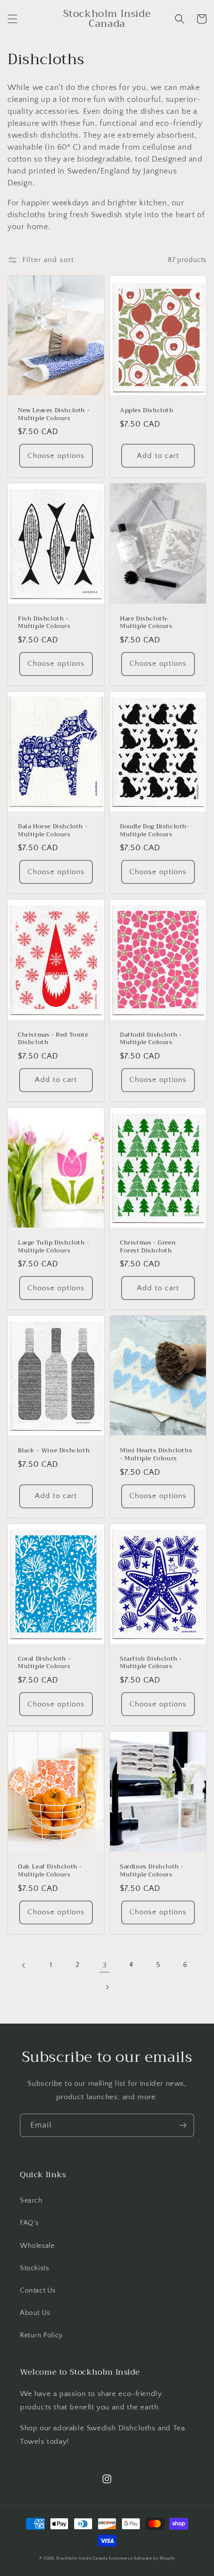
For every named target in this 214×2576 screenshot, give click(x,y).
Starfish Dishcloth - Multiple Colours (151, 1663)
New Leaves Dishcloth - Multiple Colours (54, 414)
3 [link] (105, 1965)
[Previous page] (24, 1965)
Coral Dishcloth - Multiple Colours (44, 1663)
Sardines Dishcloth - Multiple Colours (152, 1871)
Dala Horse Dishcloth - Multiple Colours (53, 831)
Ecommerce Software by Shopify (142, 2558)
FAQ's (29, 2223)
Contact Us (38, 2291)
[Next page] (107, 1987)
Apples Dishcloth (147, 411)
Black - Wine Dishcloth (54, 1451)
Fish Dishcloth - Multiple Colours (44, 623)
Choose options (56, 456)
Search (31, 2201)
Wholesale (37, 2246)
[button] (12, 19)
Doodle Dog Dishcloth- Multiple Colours (155, 831)
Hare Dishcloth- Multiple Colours (146, 623)
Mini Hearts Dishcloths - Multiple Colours (156, 1455)
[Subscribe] (183, 2125)
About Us (35, 2313)
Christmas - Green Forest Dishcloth (148, 1247)
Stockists (34, 2268)
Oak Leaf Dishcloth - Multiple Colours (50, 1871)
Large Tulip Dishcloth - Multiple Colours (54, 1247)
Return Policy (41, 2335)
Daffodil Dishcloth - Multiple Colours (151, 1039)
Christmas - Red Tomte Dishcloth (53, 1039)
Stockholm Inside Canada (82, 2558)
